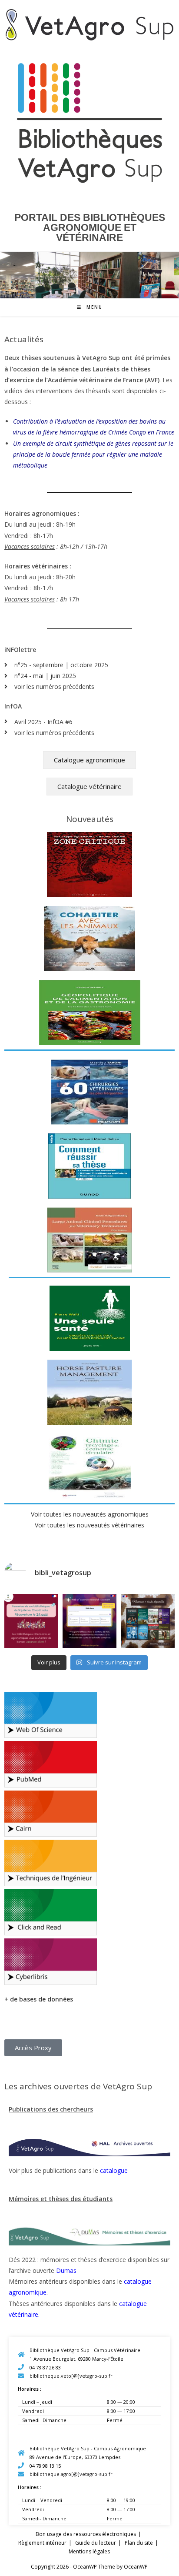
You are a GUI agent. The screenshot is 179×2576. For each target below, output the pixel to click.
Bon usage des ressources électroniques (86, 2534)
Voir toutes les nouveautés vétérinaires (89, 1525)
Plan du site (139, 2543)
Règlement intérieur (42, 2543)
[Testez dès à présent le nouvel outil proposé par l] (89, 1621)
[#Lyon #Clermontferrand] (31, 1621)
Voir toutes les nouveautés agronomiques (90, 1514)
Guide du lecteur (96, 2543)
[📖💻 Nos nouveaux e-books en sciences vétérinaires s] (148, 1621)
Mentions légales (89, 2551)
